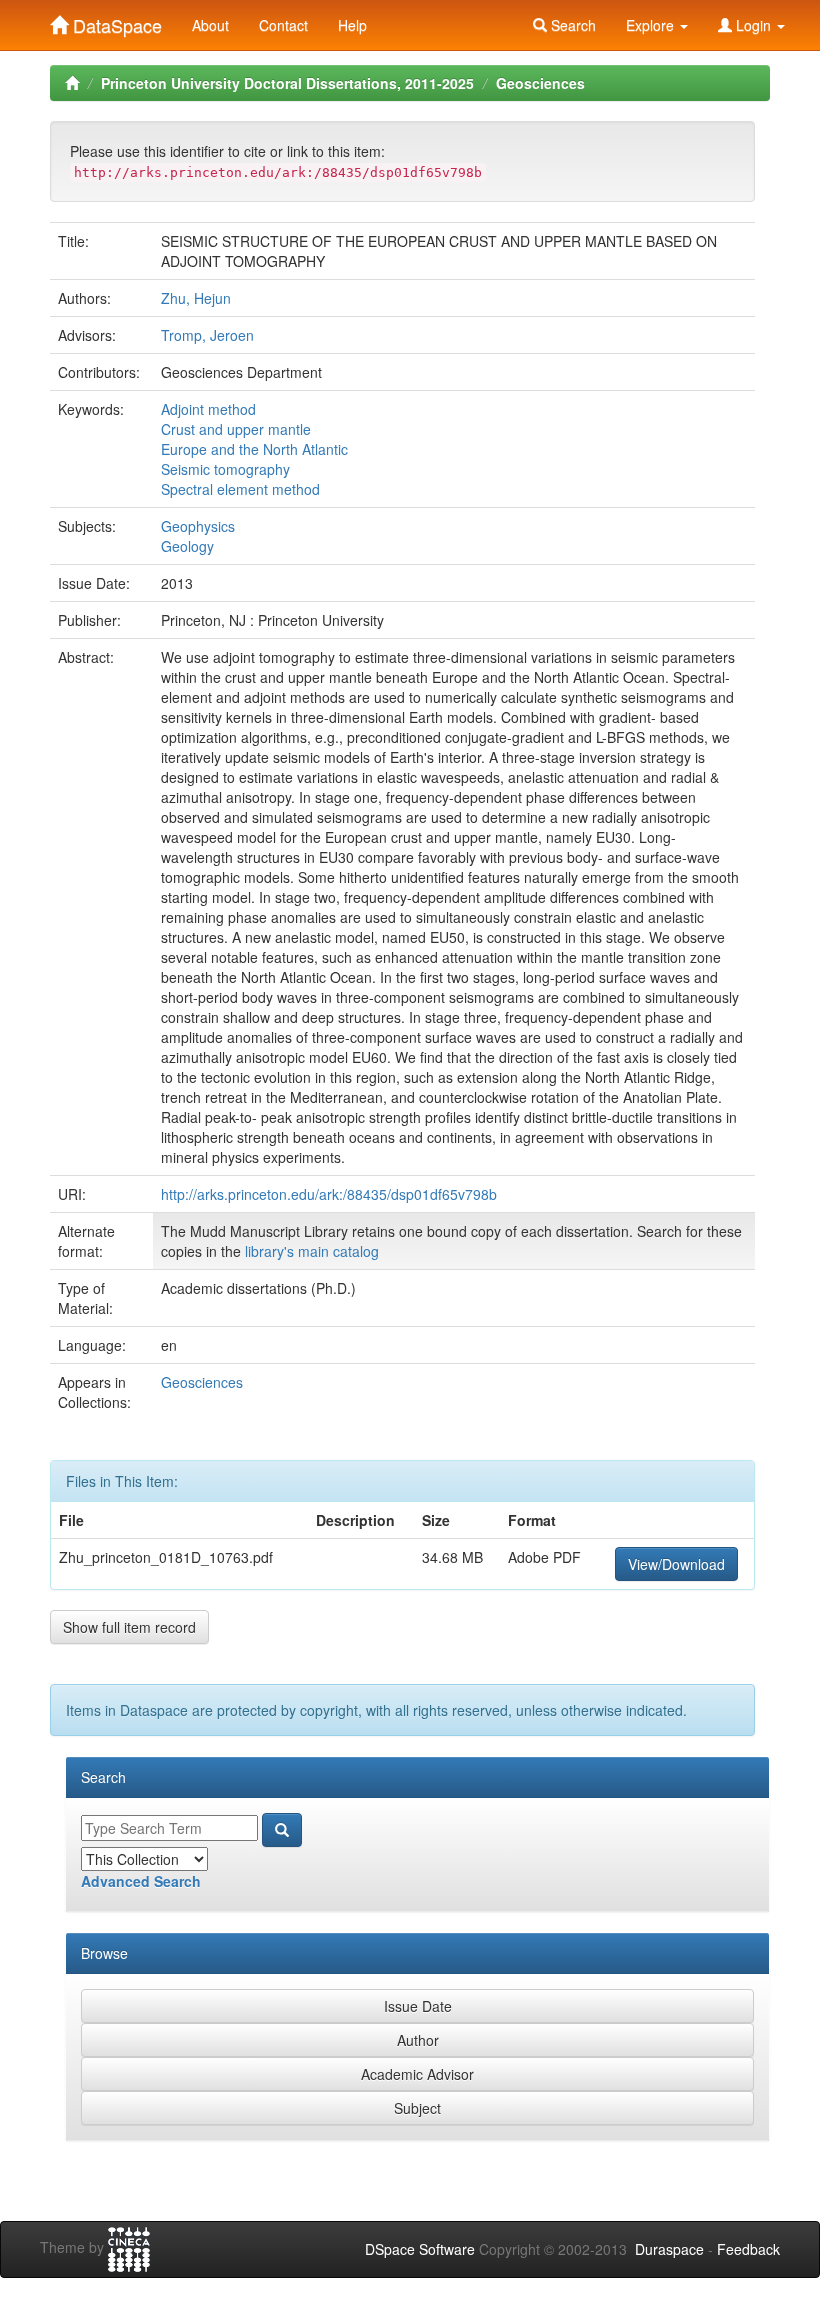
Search (571, 25)
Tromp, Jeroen (207, 335)
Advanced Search (141, 1881)
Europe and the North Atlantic (254, 449)
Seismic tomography (225, 469)
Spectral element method (240, 489)
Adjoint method (208, 409)
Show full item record (129, 1627)
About (210, 25)
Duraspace (669, 2249)
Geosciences (540, 83)
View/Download (676, 1564)
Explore (652, 25)
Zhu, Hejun (196, 298)
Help (352, 25)
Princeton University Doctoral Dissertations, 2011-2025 (287, 83)
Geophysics (198, 526)
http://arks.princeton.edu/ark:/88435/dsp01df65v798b (329, 1194)
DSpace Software (420, 2249)
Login (753, 25)
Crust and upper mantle (236, 429)
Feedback (748, 2249)
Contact (283, 25)
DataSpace (115, 21)
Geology (187, 546)
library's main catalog (312, 1251)
